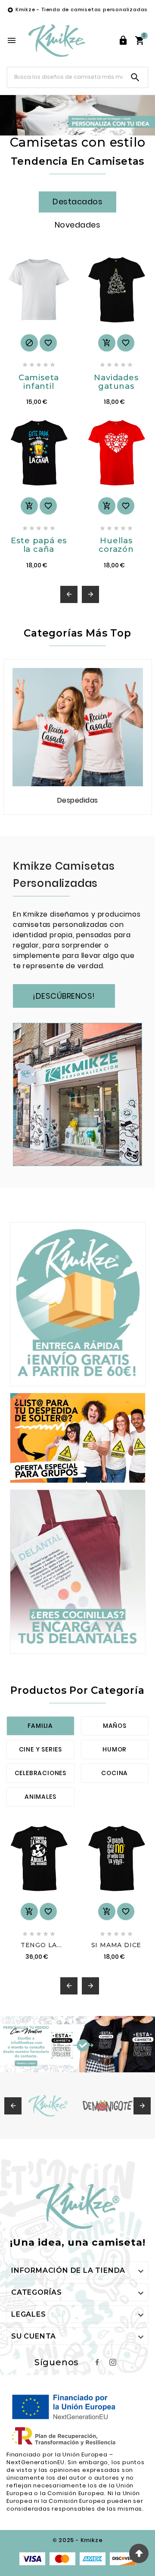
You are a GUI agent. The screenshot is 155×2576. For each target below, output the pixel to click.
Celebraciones (40, 1773)
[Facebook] (97, 2362)
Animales (40, 1797)
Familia (40, 1726)
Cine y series (40, 1749)
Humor (115, 1749)
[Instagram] (113, 2362)
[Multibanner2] (78, 1438)
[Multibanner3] (78, 1571)
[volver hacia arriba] (139, 2553)
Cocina (115, 1773)
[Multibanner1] (78, 1304)
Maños (115, 1726)
